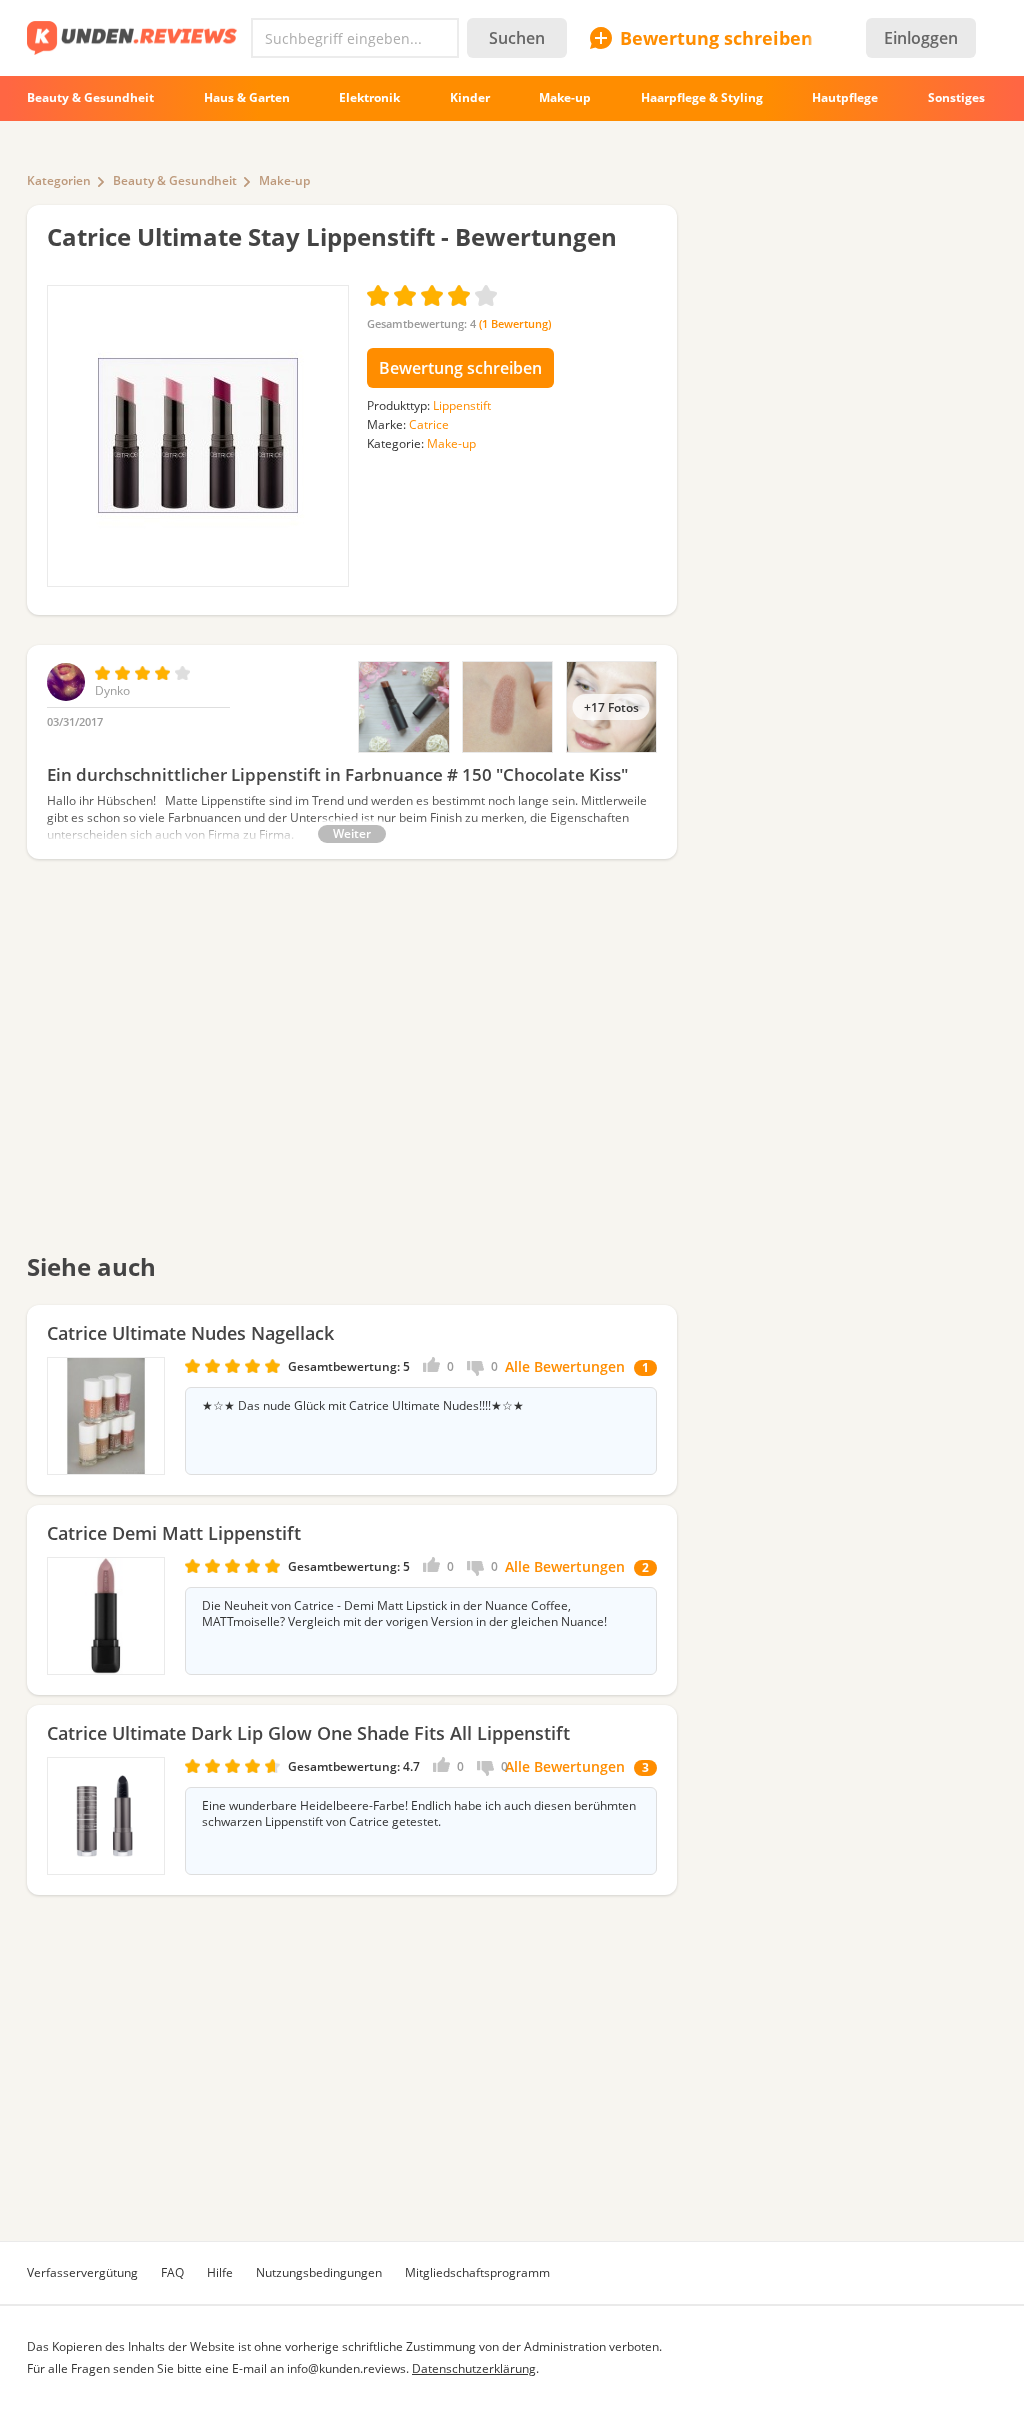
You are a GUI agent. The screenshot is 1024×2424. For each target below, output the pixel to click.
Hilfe (220, 2272)
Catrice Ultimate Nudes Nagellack (190, 1333)
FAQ (172, 2272)
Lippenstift (462, 405)
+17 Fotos (611, 707)
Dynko (112, 690)
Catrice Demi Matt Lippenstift (174, 1533)
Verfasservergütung (82, 2272)
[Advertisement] (352, 1069)
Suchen (517, 38)
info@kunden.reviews (346, 2368)
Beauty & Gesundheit (175, 180)
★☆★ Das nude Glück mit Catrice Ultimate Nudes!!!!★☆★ (363, 1406)
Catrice (429, 424)
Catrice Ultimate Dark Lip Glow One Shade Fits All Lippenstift (308, 1733)
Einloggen (921, 38)
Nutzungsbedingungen (319, 2272)
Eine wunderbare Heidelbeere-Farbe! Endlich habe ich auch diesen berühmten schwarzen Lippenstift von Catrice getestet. (419, 1814)
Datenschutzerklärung (474, 2368)
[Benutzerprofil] (66, 696)
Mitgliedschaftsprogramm (477, 2272)
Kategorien (59, 180)
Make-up (284, 180)
